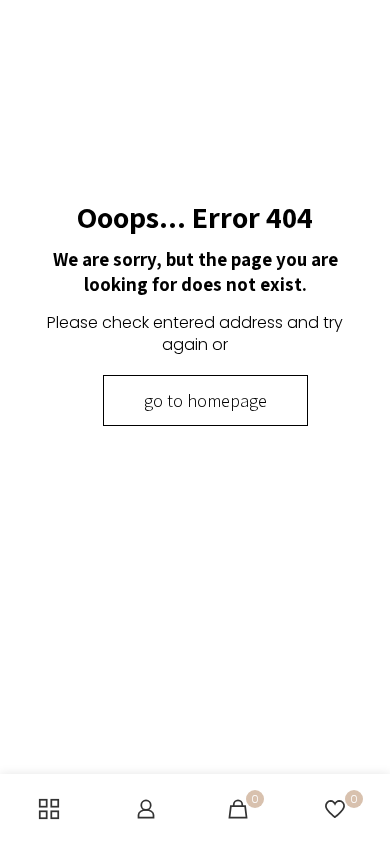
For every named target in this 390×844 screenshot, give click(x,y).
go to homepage (205, 400)
